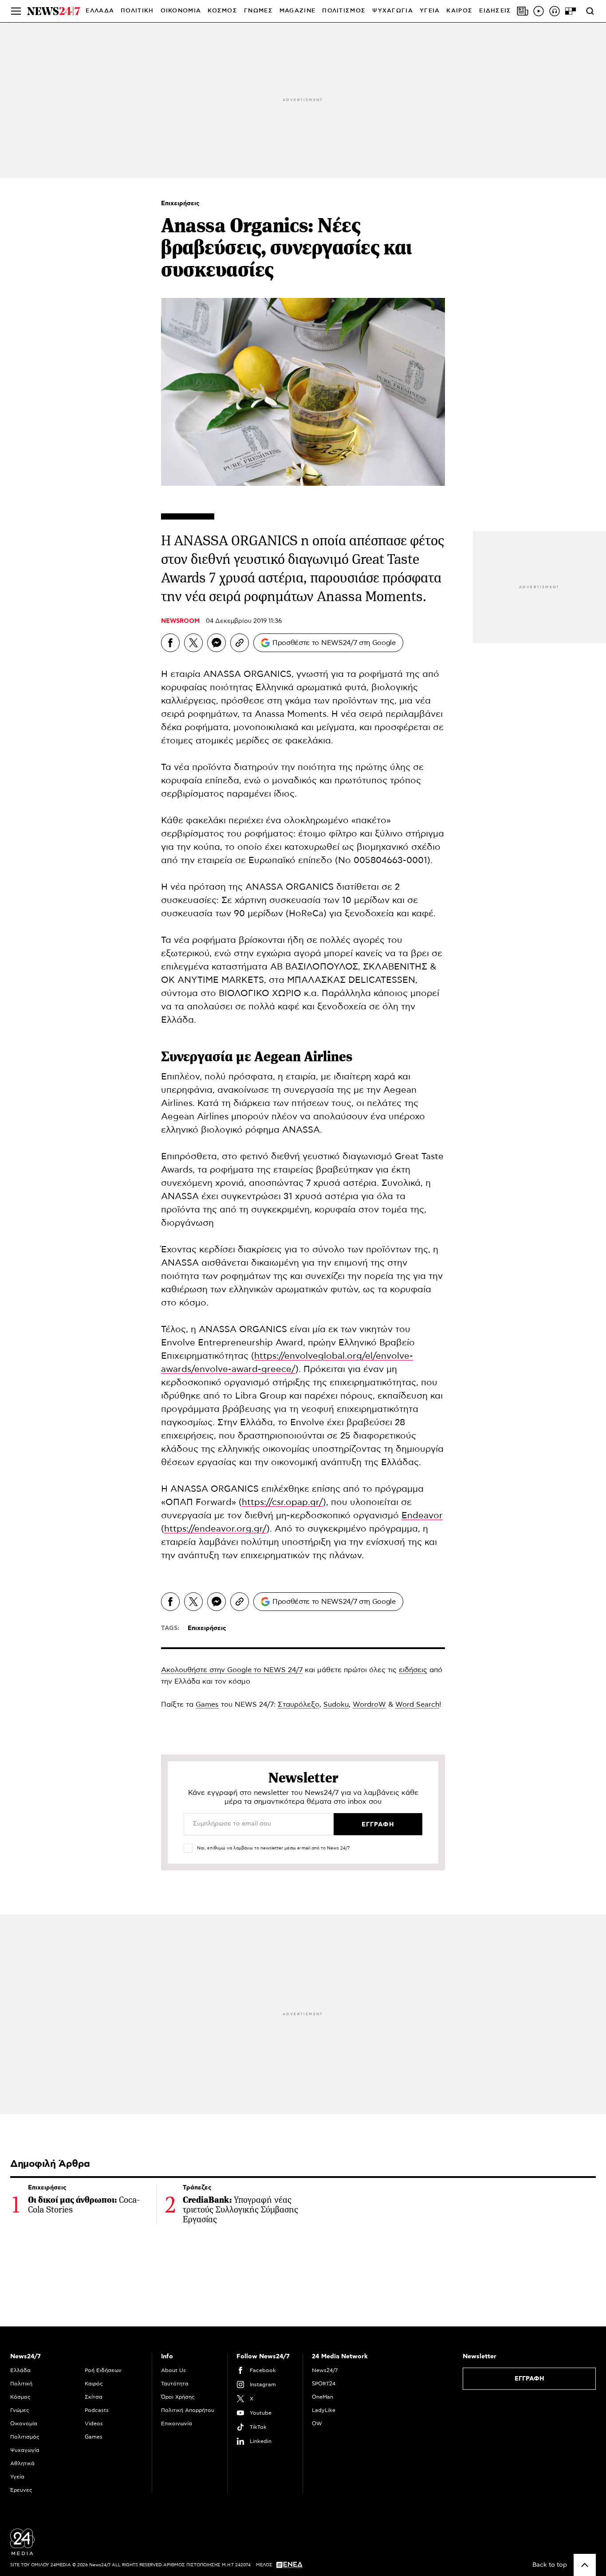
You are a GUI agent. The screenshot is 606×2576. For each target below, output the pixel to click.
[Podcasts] (555, 11)
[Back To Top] (585, 2565)
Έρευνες (21, 2490)
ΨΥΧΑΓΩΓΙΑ (393, 11)
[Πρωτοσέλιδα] (523, 11)
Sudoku (336, 1704)
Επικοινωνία (177, 2424)
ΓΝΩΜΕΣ (258, 11)
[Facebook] (170, 643)
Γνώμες (20, 2410)
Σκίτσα (94, 2397)
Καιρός (459, 11)
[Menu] (16, 11)
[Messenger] (216, 643)
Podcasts (97, 2410)
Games (207, 1704)
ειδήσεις (413, 1670)
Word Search (417, 1704)
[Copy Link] (240, 643)
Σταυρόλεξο (299, 1704)
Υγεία (17, 2477)
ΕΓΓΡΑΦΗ (529, 2379)
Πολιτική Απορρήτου (188, 2410)
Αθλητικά (22, 2463)
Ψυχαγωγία (25, 2450)
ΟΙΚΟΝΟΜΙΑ (181, 11)
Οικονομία (24, 2424)
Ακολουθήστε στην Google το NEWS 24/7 (232, 1670)
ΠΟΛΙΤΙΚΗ (137, 11)
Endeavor (422, 1516)
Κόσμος (20, 2397)
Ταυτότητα (175, 2384)
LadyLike (324, 2410)
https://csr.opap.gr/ (282, 1502)
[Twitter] (193, 643)
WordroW (369, 1704)
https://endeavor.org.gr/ (215, 1529)
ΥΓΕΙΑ (430, 11)
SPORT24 (324, 2384)
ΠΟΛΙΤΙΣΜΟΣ (344, 11)
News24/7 (325, 2370)
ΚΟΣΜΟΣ (222, 11)
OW (317, 2424)
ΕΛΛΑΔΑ (100, 11)
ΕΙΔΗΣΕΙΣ (495, 11)
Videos (94, 2424)
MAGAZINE (297, 11)
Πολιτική (21, 2384)
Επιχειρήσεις (180, 203)
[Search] (590, 11)
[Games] (571, 11)
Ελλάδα (20, 2370)
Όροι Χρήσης (178, 2397)
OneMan (323, 2397)
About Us (173, 2370)
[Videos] (539, 11)
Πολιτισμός (25, 2437)
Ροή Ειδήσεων (103, 2370)
